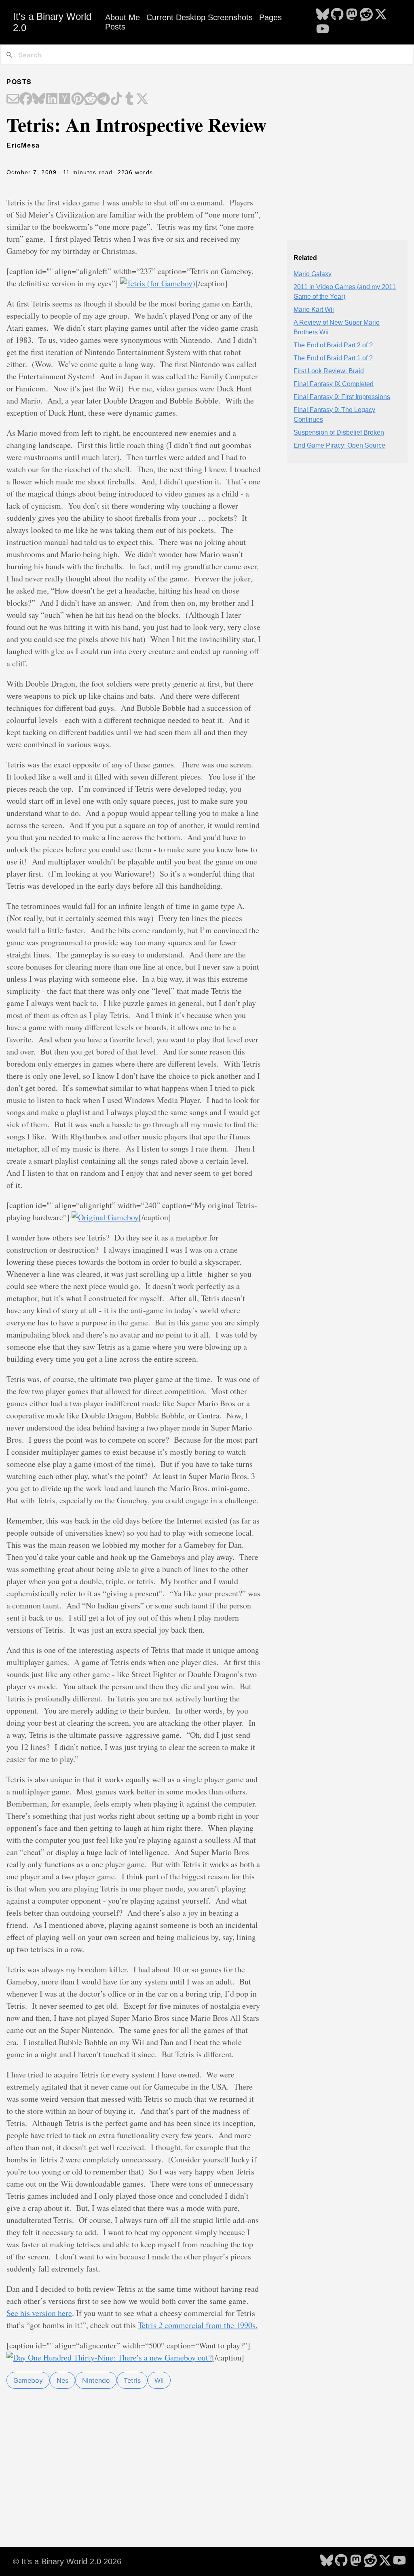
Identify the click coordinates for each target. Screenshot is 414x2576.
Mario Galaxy (313, 274)
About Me (123, 17)
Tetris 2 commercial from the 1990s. (198, 2325)
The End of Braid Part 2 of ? (333, 345)
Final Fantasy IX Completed (334, 384)
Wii (159, 2380)
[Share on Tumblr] (129, 99)
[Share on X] (142, 99)
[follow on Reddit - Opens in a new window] (366, 15)
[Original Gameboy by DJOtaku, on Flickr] (105, 1217)
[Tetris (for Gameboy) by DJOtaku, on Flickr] (158, 283)
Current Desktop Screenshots (200, 17)
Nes (62, 2380)
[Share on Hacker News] (65, 99)
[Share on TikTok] (116, 99)
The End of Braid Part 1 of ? (333, 358)
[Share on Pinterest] (78, 99)
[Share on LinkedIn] (52, 99)
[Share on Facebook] (26, 99)
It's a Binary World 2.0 (52, 22)
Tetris (132, 2380)
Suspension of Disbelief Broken (339, 432)
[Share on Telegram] (103, 99)
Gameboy (28, 2380)
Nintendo (96, 2380)
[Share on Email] (13, 99)
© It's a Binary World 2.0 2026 (67, 2561)
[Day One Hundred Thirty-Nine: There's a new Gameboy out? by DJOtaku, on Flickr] (109, 2357)
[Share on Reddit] (91, 99)
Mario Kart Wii (314, 310)
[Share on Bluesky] (39, 99)
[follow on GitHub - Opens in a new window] (337, 15)
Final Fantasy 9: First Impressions (342, 397)
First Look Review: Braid (329, 371)
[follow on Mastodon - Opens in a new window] (352, 15)
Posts (115, 27)
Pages (270, 17)
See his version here (39, 2313)
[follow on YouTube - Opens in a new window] (323, 30)
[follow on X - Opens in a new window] (381, 15)
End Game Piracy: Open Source (339, 445)
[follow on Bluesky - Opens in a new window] (323, 15)
